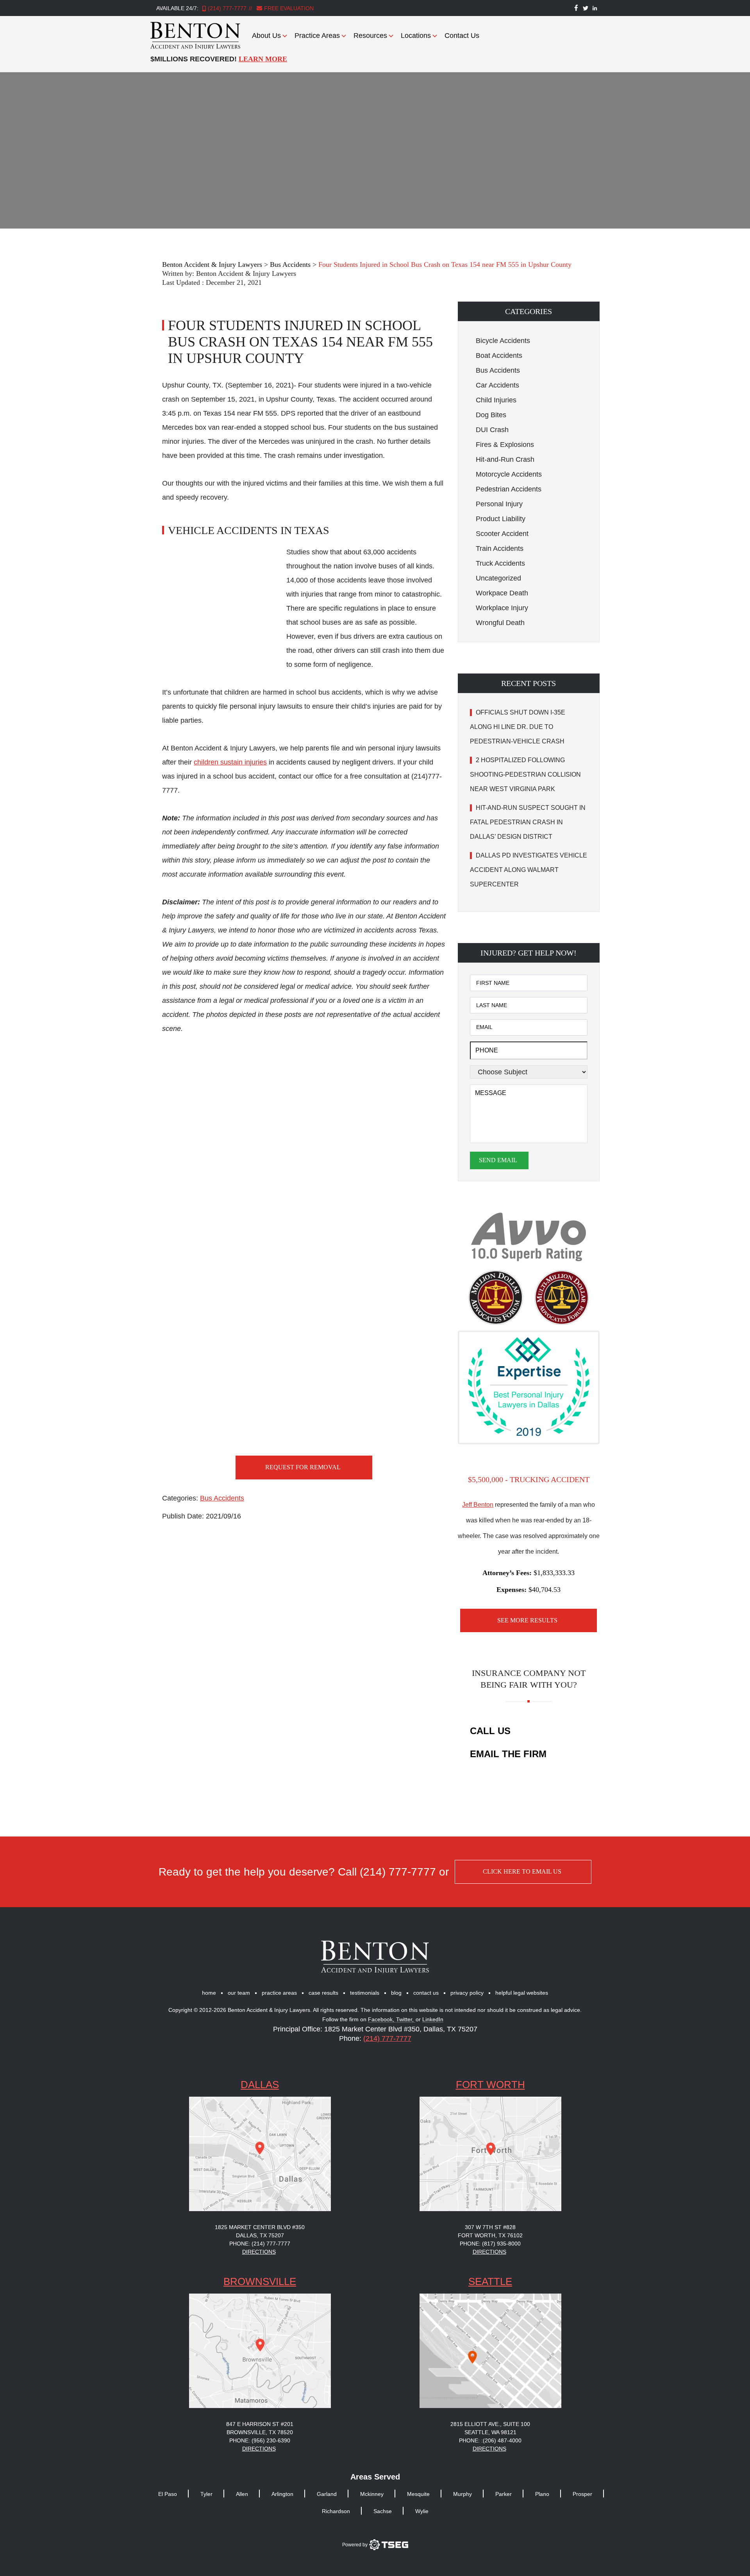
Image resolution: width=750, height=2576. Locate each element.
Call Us (490, 1731)
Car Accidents (497, 385)
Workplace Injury (502, 608)
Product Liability (501, 519)
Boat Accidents (499, 355)
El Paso (168, 2494)
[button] (529, 311)
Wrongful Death (500, 623)
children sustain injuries (230, 762)
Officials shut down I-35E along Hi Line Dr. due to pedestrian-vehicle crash (518, 727)
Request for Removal (303, 1467)
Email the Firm (508, 1754)
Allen (242, 2494)
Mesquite (418, 2494)
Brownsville (260, 2281)
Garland (327, 2494)
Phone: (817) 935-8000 (490, 2244)
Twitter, (406, 2020)
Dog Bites (491, 415)
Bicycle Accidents (503, 341)
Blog (396, 1993)
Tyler (206, 2494)
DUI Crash (492, 430)
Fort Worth (490, 2085)
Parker (504, 2494)
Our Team (239, 1993)
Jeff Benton (478, 1505)
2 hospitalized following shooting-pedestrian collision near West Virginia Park (525, 774)
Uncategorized (498, 578)
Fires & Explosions (505, 445)
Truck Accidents (500, 563)
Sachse (383, 2511)
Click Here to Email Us (522, 1871)
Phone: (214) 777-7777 (260, 2244)
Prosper (582, 2494)
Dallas (260, 2085)
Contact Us (462, 36)
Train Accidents (500, 548)
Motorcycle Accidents (509, 474)
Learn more (263, 59)
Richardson (336, 2511)
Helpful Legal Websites (522, 1993)
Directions (259, 2252)
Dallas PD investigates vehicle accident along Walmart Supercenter (529, 870)
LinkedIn (433, 2020)
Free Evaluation (288, 8)
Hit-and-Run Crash (505, 459)
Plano (542, 2494)
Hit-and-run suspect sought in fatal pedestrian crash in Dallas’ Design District (528, 822)
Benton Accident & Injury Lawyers (246, 273)
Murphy (462, 2494)
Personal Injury (499, 504)
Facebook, (382, 2020)
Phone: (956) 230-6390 (260, 2440)
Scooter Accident (502, 534)
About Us (266, 36)
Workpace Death (502, 593)
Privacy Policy (467, 1993)
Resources (370, 36)
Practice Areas (317, 36)
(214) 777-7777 (227, 8)
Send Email (498, 1160)
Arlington (282, 2494)
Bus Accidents (222, 1498)
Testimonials (365, 1993)
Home (209, 1993)
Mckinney (372, 2494)
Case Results (323, 1993)
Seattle (490, 2281)
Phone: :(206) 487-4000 (490, 2440)
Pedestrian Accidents (509, 489)
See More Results (527, 1620)
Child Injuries (496, 400)
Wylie (422, 2511)
